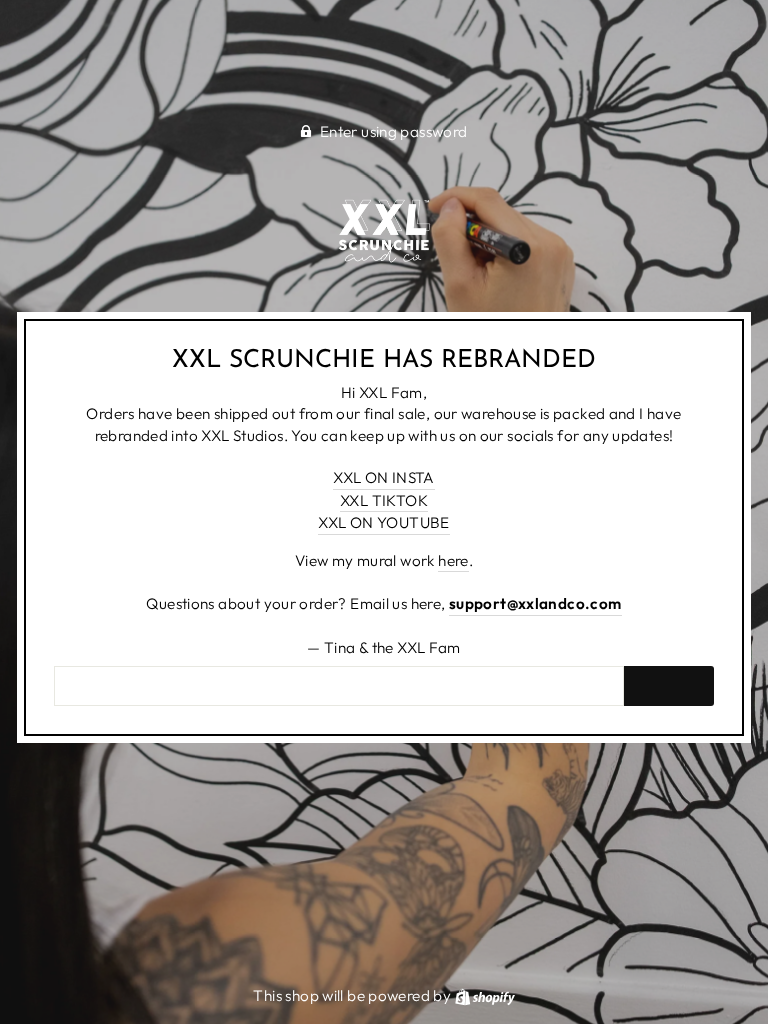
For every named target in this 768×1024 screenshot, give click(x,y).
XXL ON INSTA (384, 477)
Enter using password (394, 131)
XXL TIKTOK (384, 500)
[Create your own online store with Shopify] (485, 995)
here (453, 560)
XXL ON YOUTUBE (383, 522)
